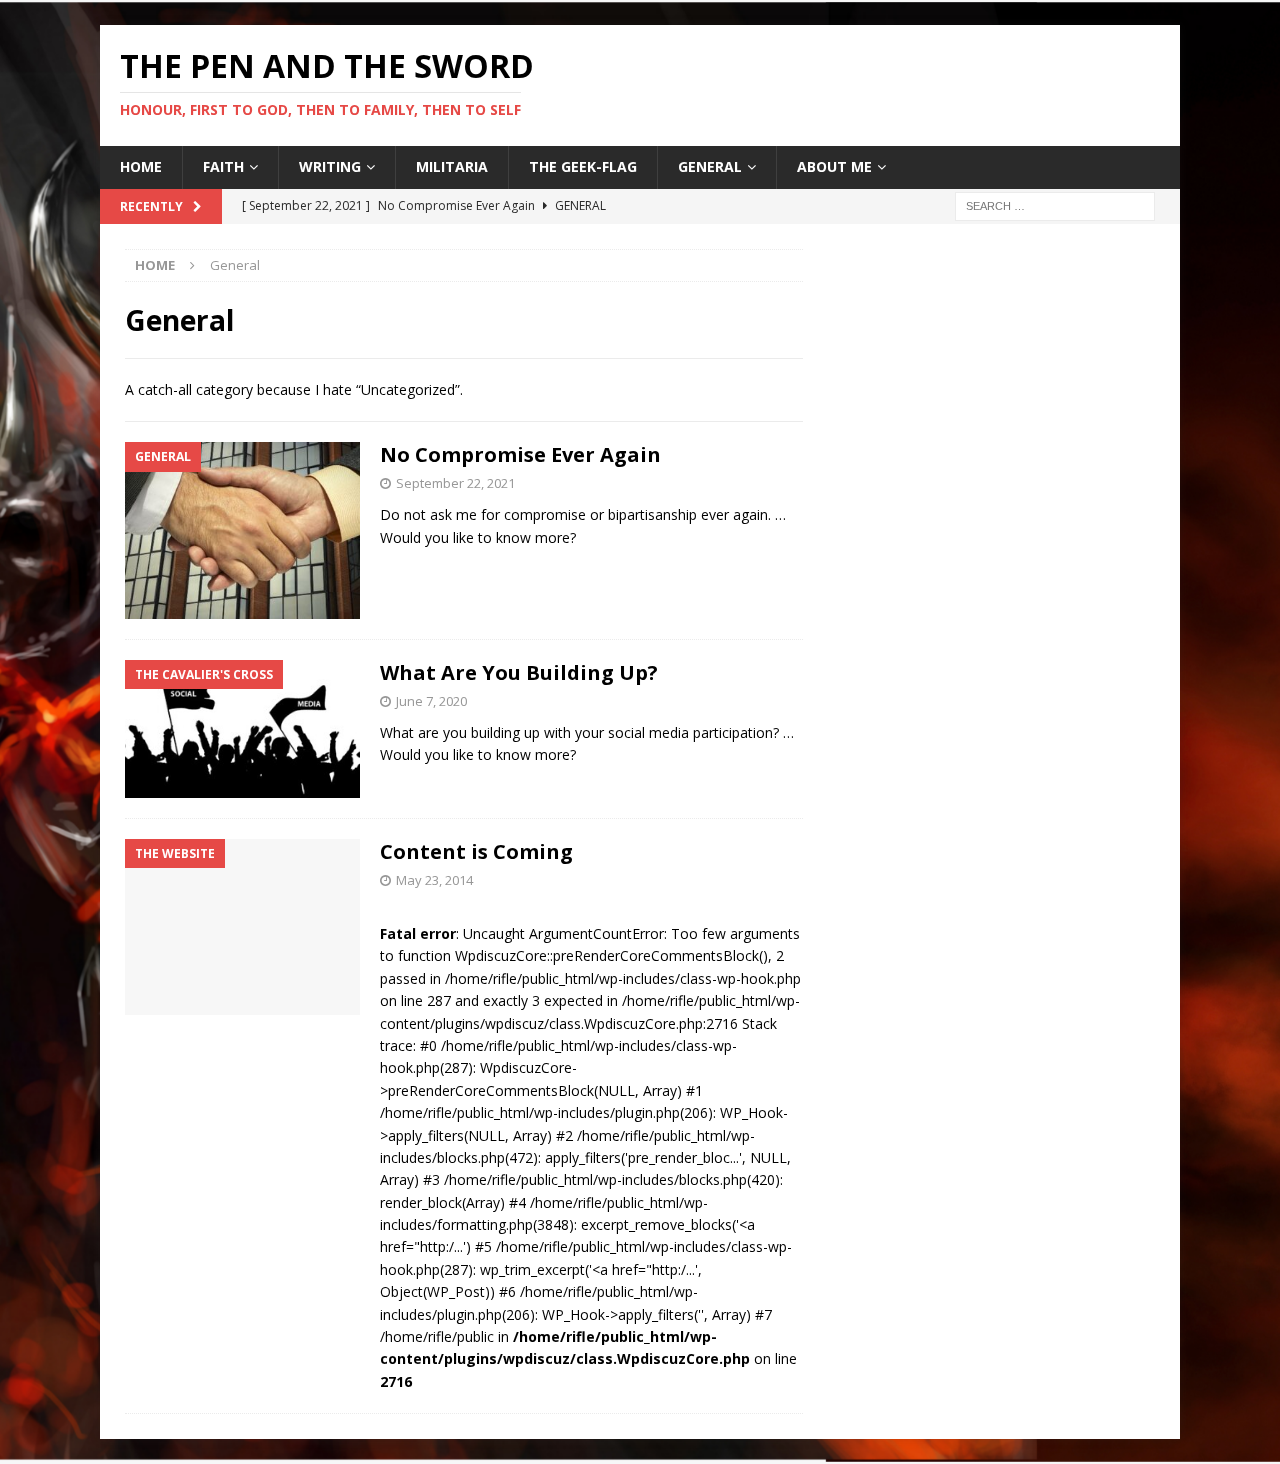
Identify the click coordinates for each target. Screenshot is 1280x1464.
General (710, 166)
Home (141, 166)
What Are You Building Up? (519, 672)
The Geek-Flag (583, 166)
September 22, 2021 (455, 483)
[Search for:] (1055, 204)
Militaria (452, 166)
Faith (223, 166)
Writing (330, 166)
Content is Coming (476, 851)
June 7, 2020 (431, 701)
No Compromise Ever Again (520, 454)
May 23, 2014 (434, 880)
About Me (834, 166)
